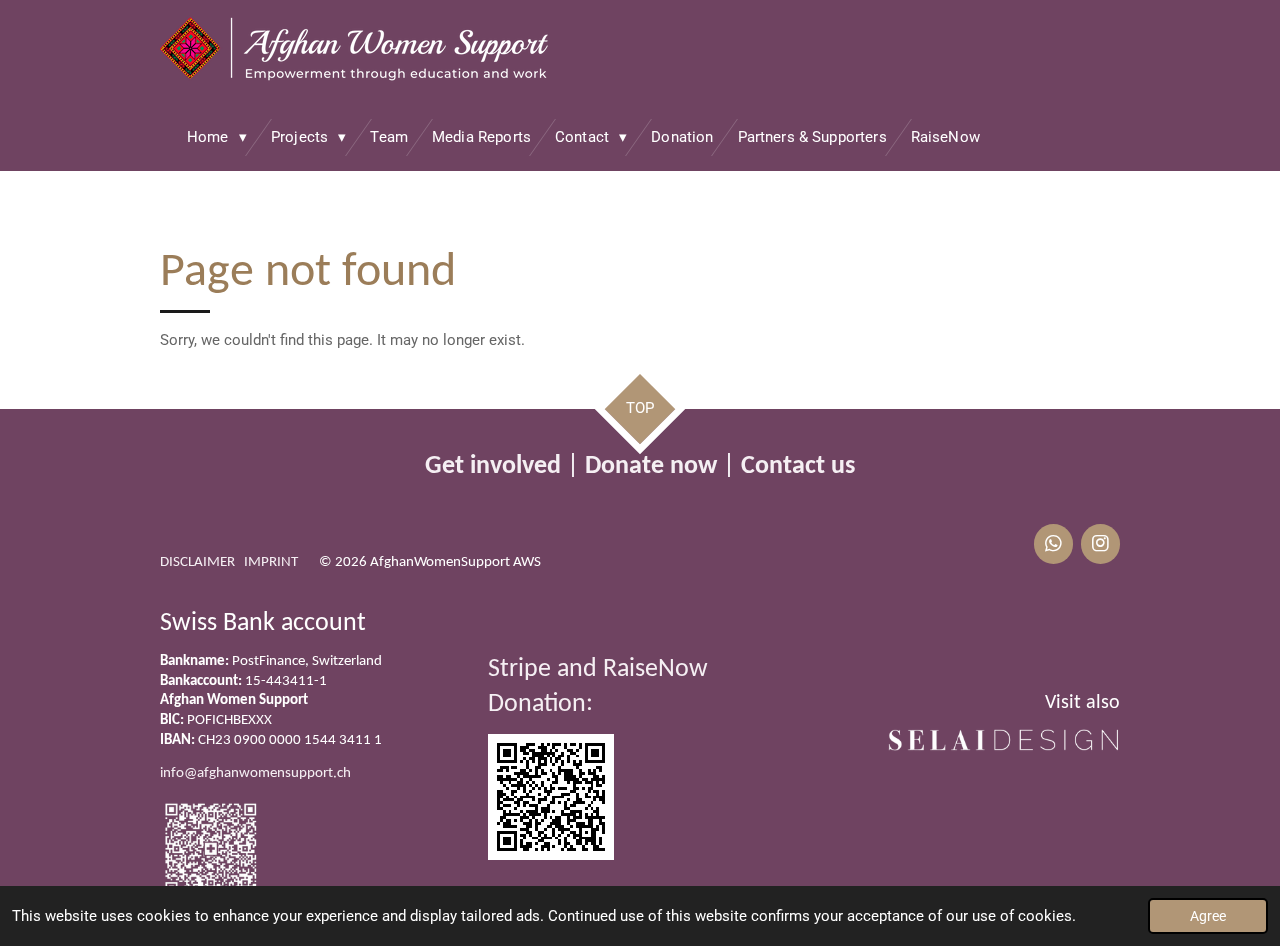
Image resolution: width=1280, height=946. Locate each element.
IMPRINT (271, 562)
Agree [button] (1208, 916)
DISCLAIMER (197, 562)
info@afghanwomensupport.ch (255, 773)
